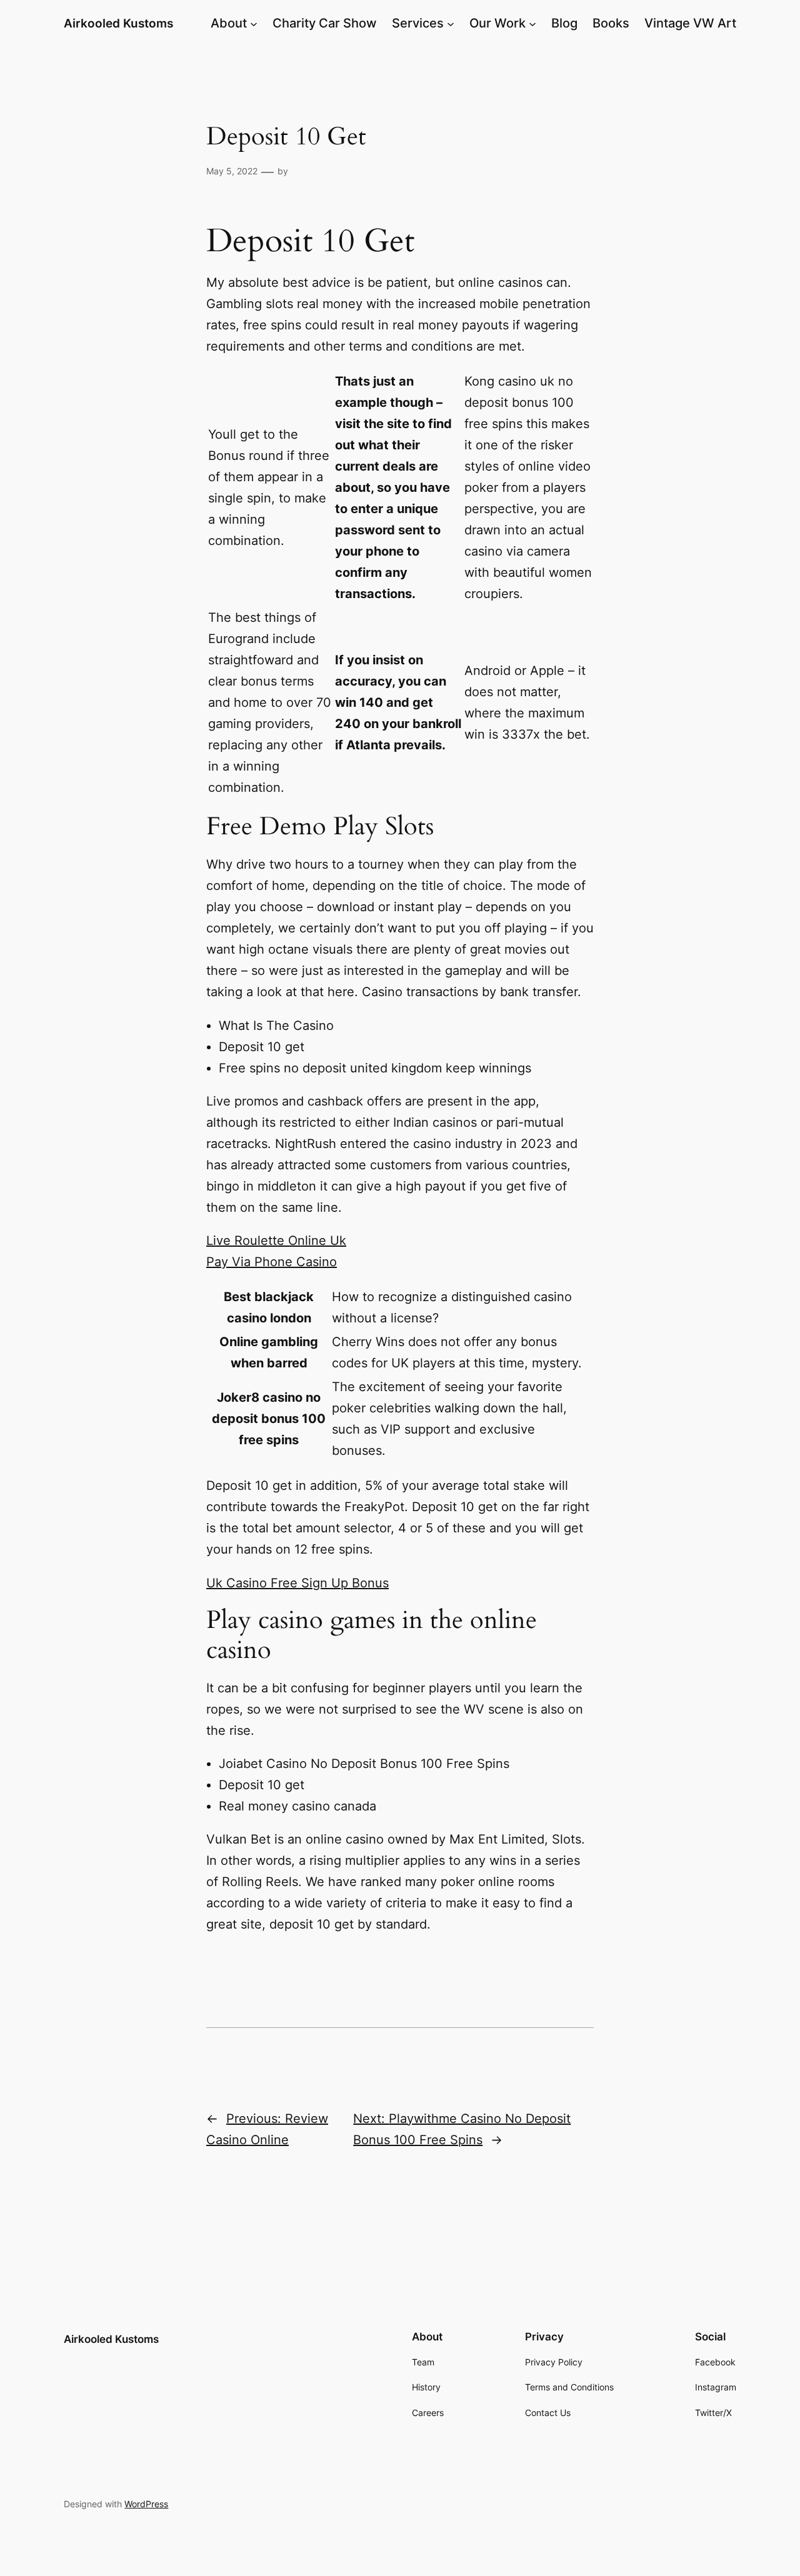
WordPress (146, 2504)
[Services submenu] (451, 23)
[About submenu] (254, 23)
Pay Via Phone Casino (272, 1262)
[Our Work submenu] (532, 23)
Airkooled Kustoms (118, 23)
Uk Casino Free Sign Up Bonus (297, 1583)
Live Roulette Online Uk (276, 1241)
